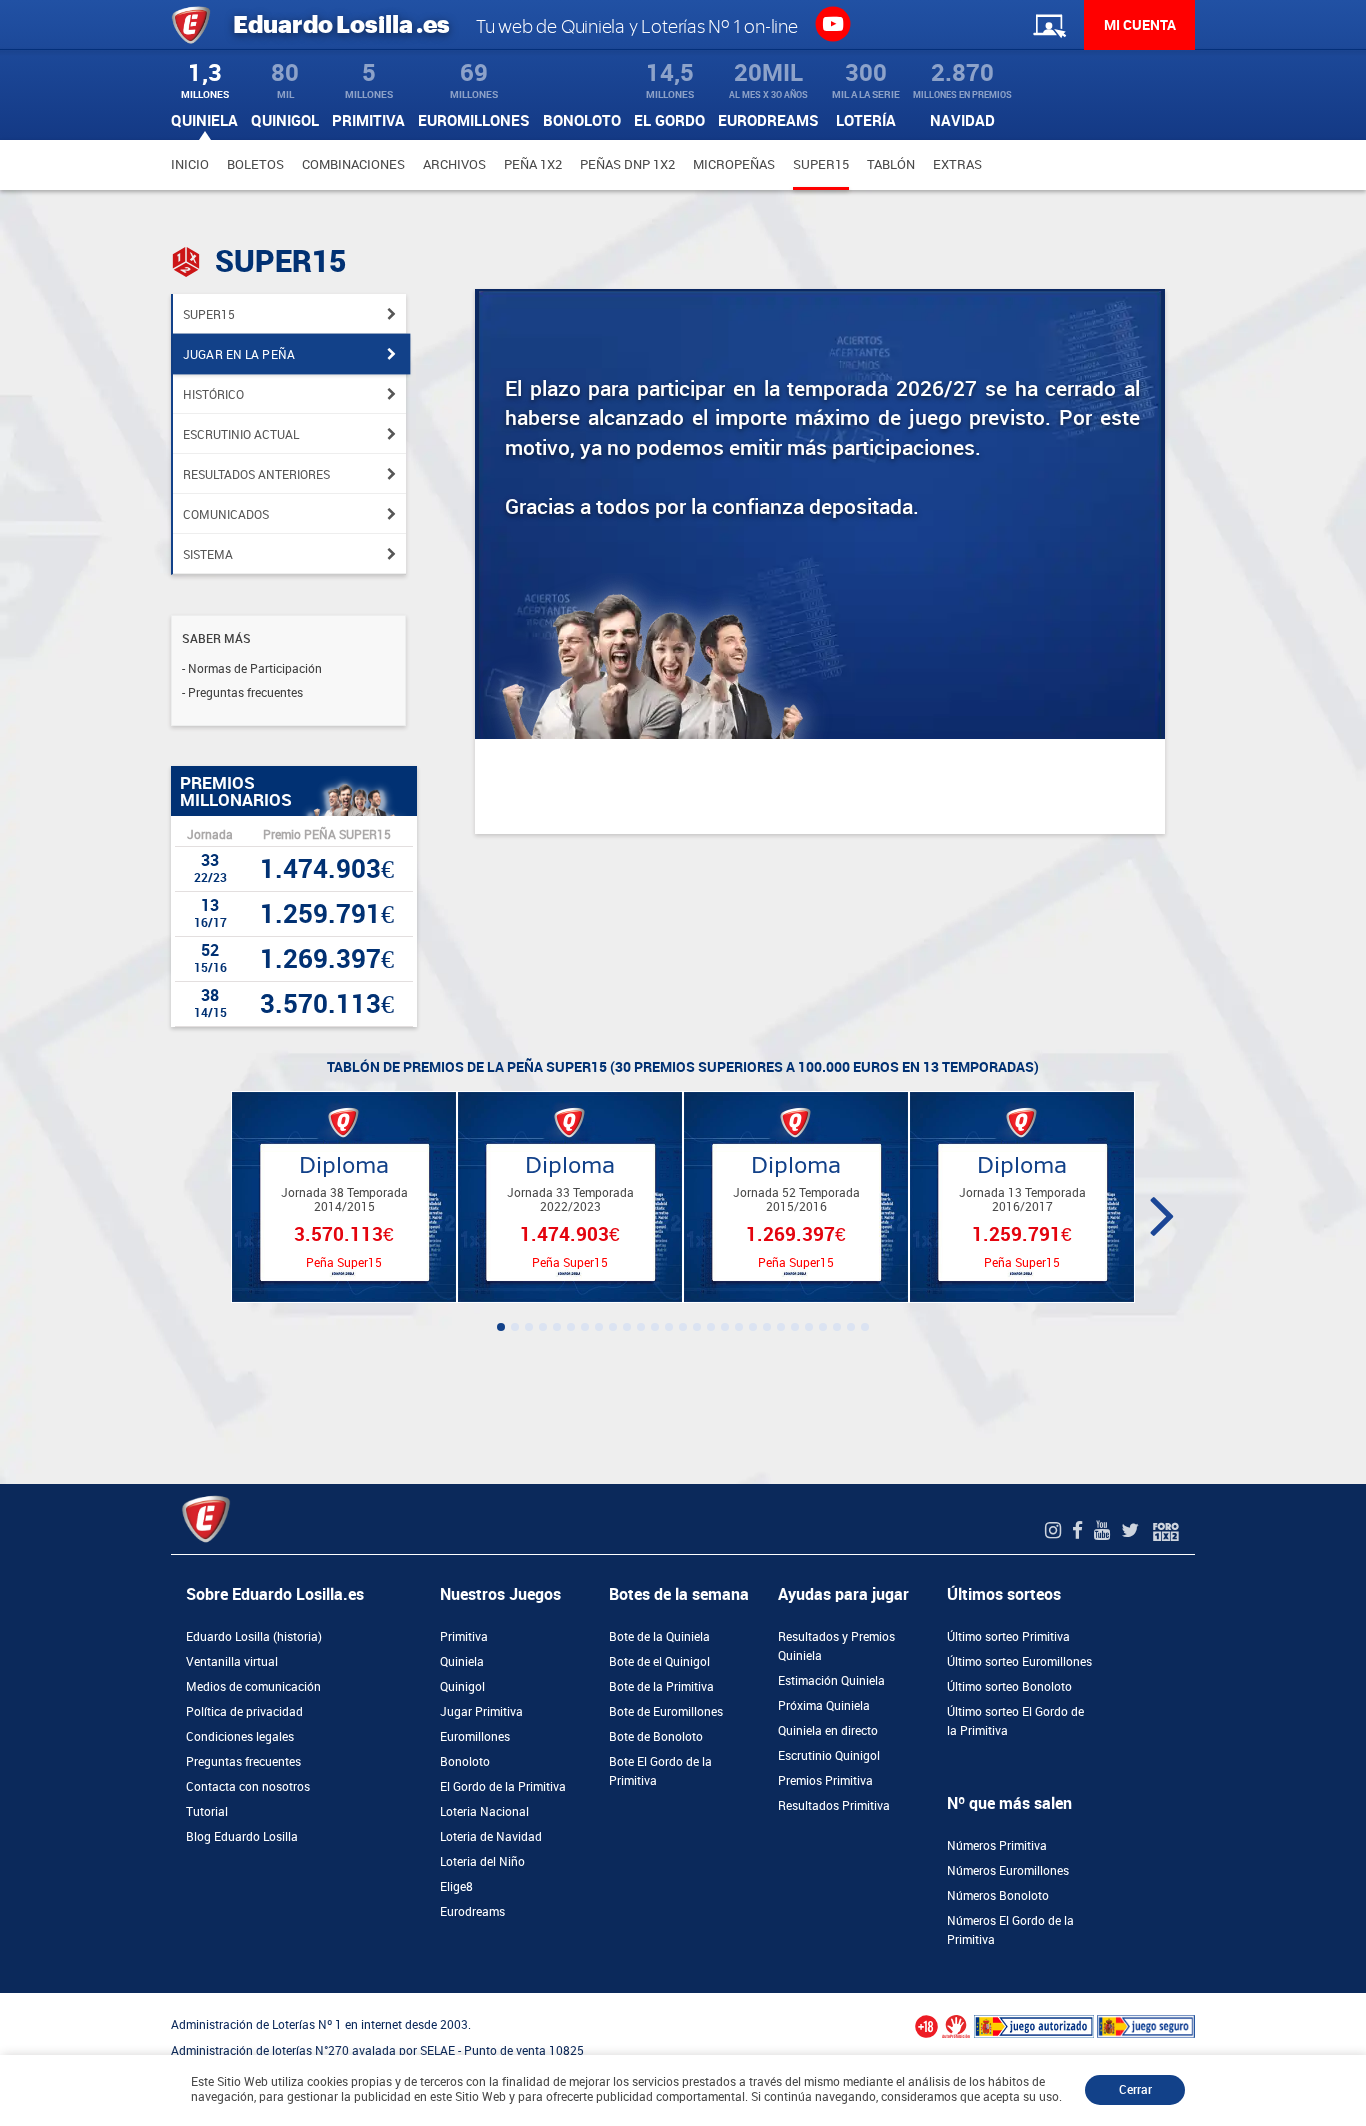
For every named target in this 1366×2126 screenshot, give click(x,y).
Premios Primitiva (825, 1781)
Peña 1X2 (533, 164)
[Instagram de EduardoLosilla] (1055, 1530)
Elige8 (456, 1887)
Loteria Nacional (484, 1812)
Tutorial (207, 1812)
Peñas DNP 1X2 (627, 164)
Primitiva (464, 1637)
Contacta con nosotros (248, 1787)
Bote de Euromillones (666, 1712)
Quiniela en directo (828, 1731)
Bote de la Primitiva (661, 1687)
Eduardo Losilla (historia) (254, 1637)
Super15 (821, 164)
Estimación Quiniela (831, 1681)
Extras (957, 164)
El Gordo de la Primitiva (503, 1787)
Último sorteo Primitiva (1008, 1637)
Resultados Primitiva (834, 1806)
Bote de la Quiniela (659, 1637)
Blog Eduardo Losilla (242, 1837)
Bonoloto (465, 1762)
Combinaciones (353, 164)
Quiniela (462, 1662)
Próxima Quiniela (824, 1706)
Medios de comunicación (253, 1687)
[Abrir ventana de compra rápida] (6, 2000)
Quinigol (462, 1687)
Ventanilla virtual (232, 1662)
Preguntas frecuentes (243, 1762)
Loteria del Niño (482, 1862)
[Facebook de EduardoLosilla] (1080, 1530)
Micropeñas (734, 164)
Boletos (255, 164)
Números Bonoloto (998, 1896)
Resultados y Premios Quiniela (836, 1646)
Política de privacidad (244, 1712)
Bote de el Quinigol (659, 1662)
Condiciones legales (240, 1737)
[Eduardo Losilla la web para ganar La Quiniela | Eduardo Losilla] (832, 23)
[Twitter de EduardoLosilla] (1132, 1530)
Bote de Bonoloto (656, 1737)
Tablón (891, 164)
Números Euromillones (1008, 1871)
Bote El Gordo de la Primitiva (660, 1771)
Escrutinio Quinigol (829, 1756)
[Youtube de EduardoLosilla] (1104, 1530)
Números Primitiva (997, 1846)
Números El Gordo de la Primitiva (1010, 1930)
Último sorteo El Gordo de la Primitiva (1015, 1721)
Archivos (454, 164)
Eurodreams (472, 1912)
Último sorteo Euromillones (1019, 1662)
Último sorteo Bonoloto (1009, 1687)
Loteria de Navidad (491, 1837)
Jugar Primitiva (481, 1712)
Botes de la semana (679, 1594)
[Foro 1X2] (1166, 1530)
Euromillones (475, 1737)
